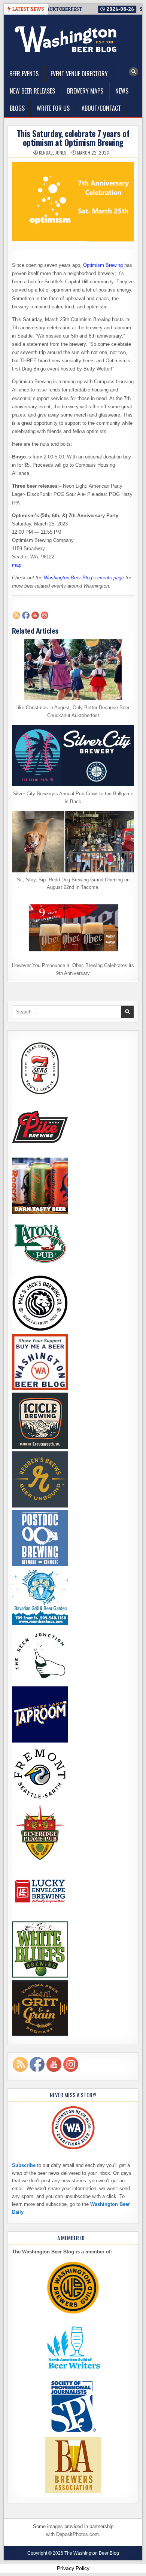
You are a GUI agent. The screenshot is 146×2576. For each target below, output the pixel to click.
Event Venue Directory (79, 74)
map (17, 565)
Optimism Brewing (103, 265)
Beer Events (24, 74)
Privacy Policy (73, 2568)
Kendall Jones (53, 153)
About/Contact (101, 108)
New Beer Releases (32, 91)
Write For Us (53, 108)
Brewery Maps (85, 91)
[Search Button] (134, 72)
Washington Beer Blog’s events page (84, 578)
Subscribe (24, 2165)
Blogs (17, 108)
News (122, 91)
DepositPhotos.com (77, 2534)
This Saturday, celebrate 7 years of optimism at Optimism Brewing (73, 138)
